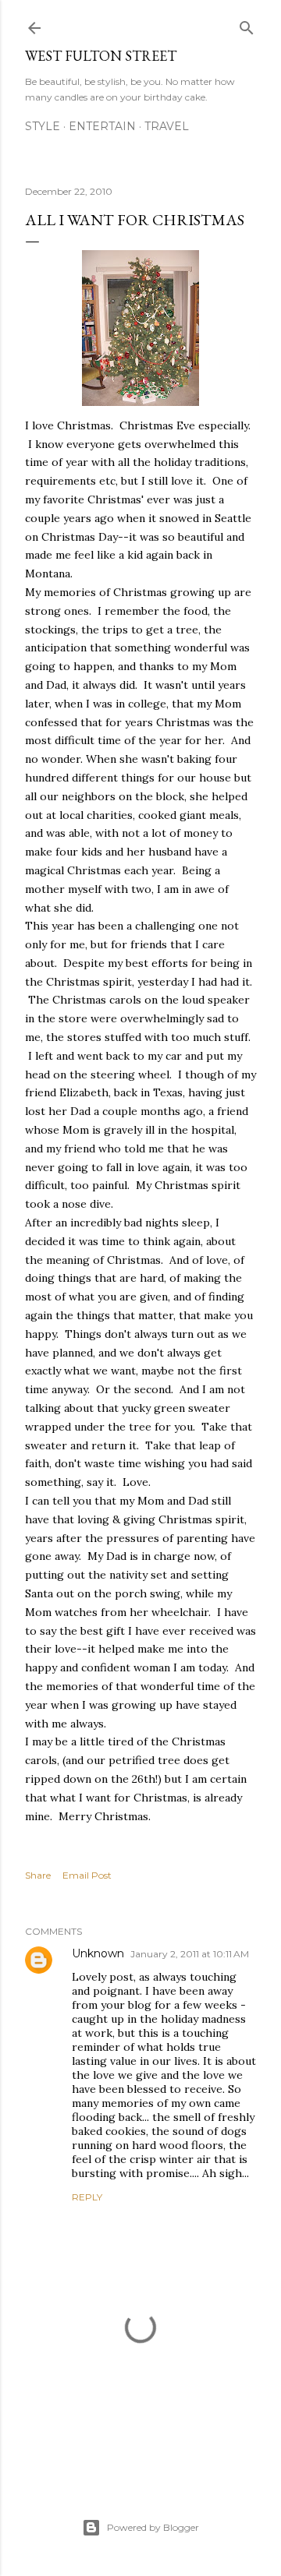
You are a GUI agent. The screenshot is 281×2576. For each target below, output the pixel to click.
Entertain (102, 126)
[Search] (247, 25)
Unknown (98, 1953)
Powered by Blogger (153, 2527)
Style (43, 126)
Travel (167, 126)
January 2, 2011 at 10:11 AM (190, 1954)
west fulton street (101, 56)
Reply (87, 2197)
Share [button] (38, 1875)
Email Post (87, 1875)
